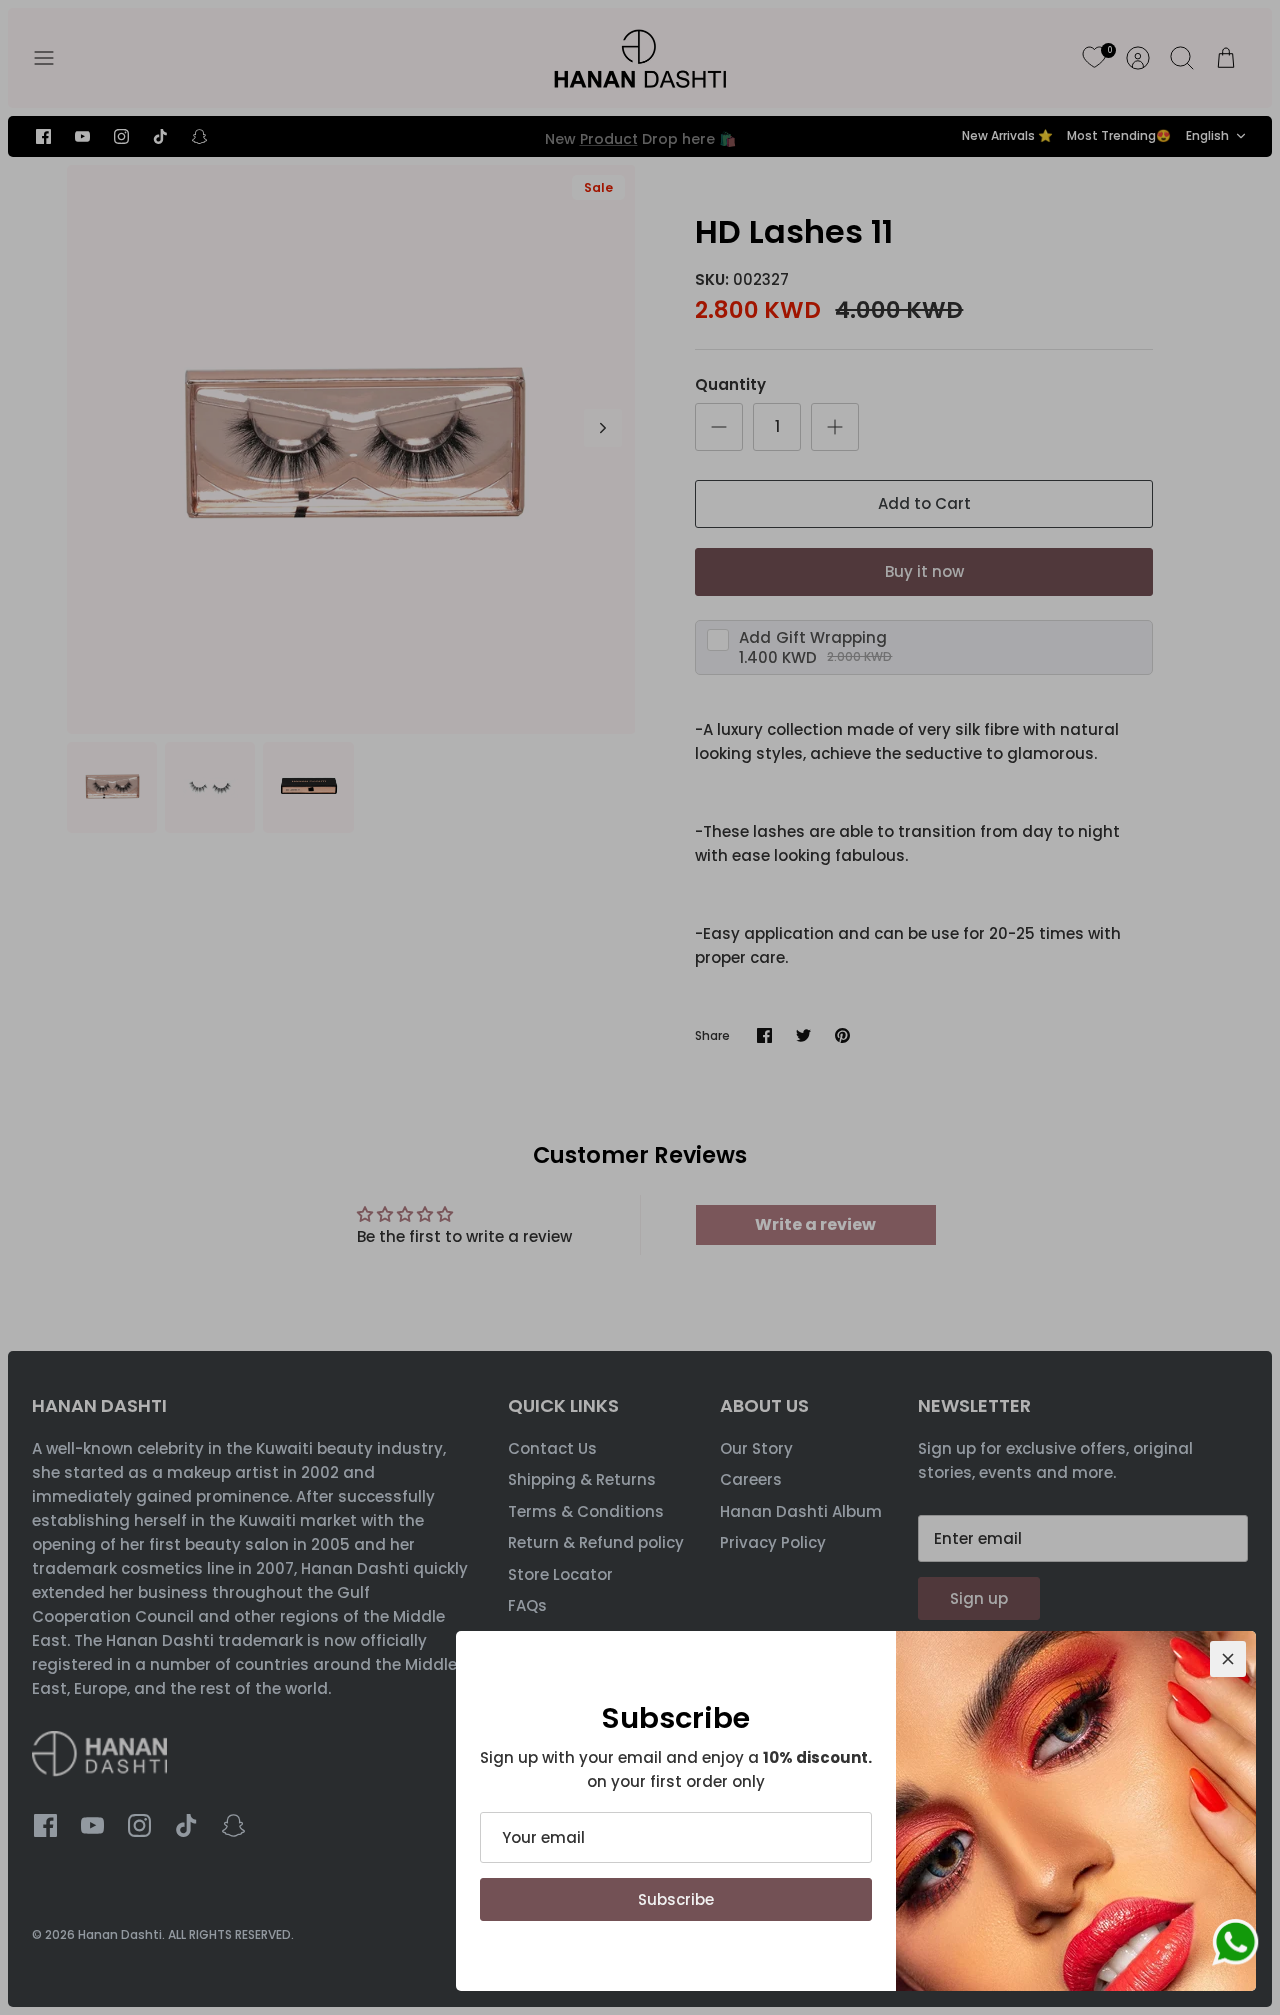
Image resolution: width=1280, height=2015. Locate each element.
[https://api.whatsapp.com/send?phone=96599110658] (1235, 1946)
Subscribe (676, 1899)
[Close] (1228, 1659)
